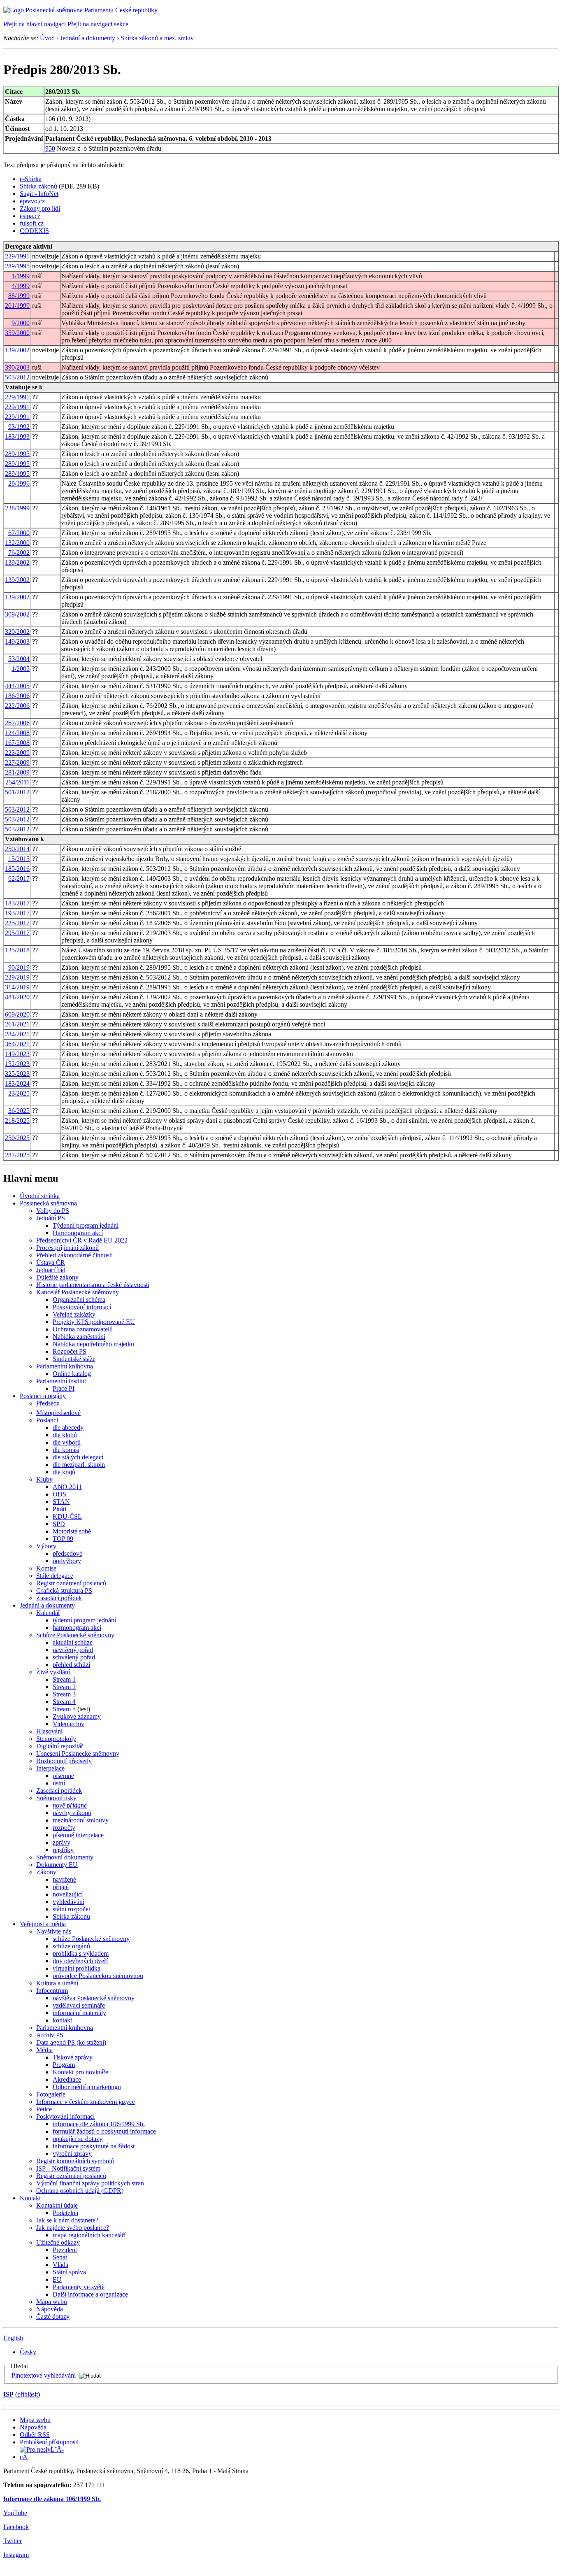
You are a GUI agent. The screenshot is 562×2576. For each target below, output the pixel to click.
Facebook (16, 2527)
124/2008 (17, 733)
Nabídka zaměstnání (79, 1337)
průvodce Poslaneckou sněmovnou (98, 1976)
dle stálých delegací (78, 1457)
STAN (61, 1502)
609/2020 (17, 1014)
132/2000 (17, 543)
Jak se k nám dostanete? (67, 2220)
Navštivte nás (54, 1931)
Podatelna (65, 2213)
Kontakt (30, 2198)
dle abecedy (68, 1428)
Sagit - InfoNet (39, 194)
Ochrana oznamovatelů (83, 1329)
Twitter (13, 2541)
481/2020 (17, 997)
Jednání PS (51, 1218)
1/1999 (21, 276)
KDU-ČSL (67, 1516)
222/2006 (17, 706)
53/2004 (19, 659)
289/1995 (17, 266)
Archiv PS (50, 2035)
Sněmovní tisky (56, 1798)
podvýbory (67, 1561)
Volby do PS (53, 1211)
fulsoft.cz (32, 223)
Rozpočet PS (70, 1351)
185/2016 (17, 869)
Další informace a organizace (90, 2294)
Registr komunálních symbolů (75, 2161)
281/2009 (17, 772)
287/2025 (17, 1155)
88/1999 (19, 296)
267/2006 (17, 723)
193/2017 (17, 913)
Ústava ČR (51, 1262)
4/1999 (21, 286)
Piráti (59, 1509)
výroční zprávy (72, 2154)
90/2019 (19, 967)
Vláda (60, 2265)
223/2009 (17, 753)
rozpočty (64, 1828)
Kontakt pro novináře (80, 2072)
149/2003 (17, 641)
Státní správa (69, 2272)
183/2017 (17, 903)
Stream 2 (64, 1687)
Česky (28, 2352)
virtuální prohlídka (77, 1968)
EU (57, 2279)
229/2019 (17, 977)
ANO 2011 (67, 1487)
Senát (60, 2257)
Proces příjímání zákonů (67, 1248)
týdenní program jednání (84, 1620)
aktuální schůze (73, 1642)
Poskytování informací (82, 1307)
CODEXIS (34, 231)
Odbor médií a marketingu (87, 2087)
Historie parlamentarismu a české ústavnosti (93, 1285)
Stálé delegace (55, 1576)
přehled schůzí (71, 1665)
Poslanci (47, 1420)
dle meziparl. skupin (79, 1465)
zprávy (62, 1842)
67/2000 (19, 533)
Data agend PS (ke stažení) (71, 2042)
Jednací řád (51, 1270)
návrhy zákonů (72, 1813)
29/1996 (19, 483)
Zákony (46, 1872)
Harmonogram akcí (78, 1233)
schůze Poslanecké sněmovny (91, 1939)
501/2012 (17, 792)
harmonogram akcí (77, 1628)
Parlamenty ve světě (79, 2287)
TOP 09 (63, 1539)
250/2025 (17, 1138)
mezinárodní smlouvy (81, 1820)
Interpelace (50, 1768)
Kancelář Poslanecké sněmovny (78, 1292)
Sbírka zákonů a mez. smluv (157, 38)
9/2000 (21, 323)
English (13, 2338)
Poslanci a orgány (43, 1396)
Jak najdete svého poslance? (73, 2228)
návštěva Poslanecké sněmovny (94, 1998)
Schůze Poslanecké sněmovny (75, 1635)
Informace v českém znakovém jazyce (86, 2102)
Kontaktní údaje (57, 2205)
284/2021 (17, 1034)
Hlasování (49, 1731)
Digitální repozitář (60, 1746)
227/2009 (17, 762)
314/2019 (17, 987)
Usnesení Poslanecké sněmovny (78, 1753)
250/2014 (17, 849)
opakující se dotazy (78, 2139)
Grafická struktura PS (64, 1591)
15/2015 (19, 859)
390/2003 (17, 367)
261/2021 (17, 1024)
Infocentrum (52, 1991)
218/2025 (17, 1120)
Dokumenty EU (57, 1865)
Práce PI (64, 1388)
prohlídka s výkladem (81, 1954)
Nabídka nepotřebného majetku (93, 1344)
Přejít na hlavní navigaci (35, 24)
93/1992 (19, 427)
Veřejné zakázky (74, 1314)
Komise (46, 1568)
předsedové (67, 1553)
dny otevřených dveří (80, 1961)
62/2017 (19, 878)
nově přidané (70, 1805)
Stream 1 (64, 1679)
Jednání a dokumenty (88, 38)
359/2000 (17, 333)
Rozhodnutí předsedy (64, 1761)
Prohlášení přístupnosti (49, 2442)
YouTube (15, 2513)
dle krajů (64, 1472)
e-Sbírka (31, 179)
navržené (64, 1879)
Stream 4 (64, 1702)
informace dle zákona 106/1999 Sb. (99, 2124)
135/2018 (17, 950)
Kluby (44, 1479)
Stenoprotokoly (56, 1739)
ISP (8, 2394)
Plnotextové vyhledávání (44, 2375)
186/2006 (17, 696)
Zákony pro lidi (40, 208)
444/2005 (17, 686)
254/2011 (17, 782)
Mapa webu (52, 2302)
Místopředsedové (58, 1413)
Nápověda (50, 2309)
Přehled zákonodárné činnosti (74, 1255)
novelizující (68, 1894)
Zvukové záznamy (77, 1716)
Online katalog (72, 1374)
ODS (59, 1494)
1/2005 (21, 669)
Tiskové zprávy (73, 2057)
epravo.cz (32, 201)
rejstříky (63, 1850)
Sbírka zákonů (38, 186)
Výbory (46, 1546)
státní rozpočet (71, 1909)
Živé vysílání (53, 1672)
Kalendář (48, 1613)
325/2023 (17, 1074)
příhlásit (28, 2394)
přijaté (61, 1887)
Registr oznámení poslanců (71, 1583)
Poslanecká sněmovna (48, 1203)
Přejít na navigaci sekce (98, 24)
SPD (59, 1524)
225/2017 (17, 923)
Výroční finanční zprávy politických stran (90, 2183)
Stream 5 (64, 1709)
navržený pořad (73, 1650)
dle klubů (65, 1435)
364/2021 (17, 1044)
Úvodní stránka (40, 1196)
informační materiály (79, 2013)
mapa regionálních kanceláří (89, 2235)
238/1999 (17, 508)
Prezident (65, 2250)
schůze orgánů (71, 1946)
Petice (44, 2109)
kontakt (62, 2020)
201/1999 (17, 306)
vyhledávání (69, 1902)
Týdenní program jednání (86, 1225)
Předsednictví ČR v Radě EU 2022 (82, 1240)
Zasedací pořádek (59, 1598)
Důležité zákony (57, 1277)
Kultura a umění (57, 1983)
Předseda (48, 1403)
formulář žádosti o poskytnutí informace (104, 2131)
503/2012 (17, 377)
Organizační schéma (79, 1300)
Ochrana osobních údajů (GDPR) (80, 2191)
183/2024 (17, 1083)
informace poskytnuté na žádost (94, 2146)
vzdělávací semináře (79, 2005)
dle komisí (66, 1450)
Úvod (47, 38)
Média (44, 2050)
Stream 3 (64, 1694)
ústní (59, 1783)
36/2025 (19, 1111)
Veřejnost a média (43, 1924)
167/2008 (17, 743)
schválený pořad (74, 1657)
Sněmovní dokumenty (65, 1857)
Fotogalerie (51, 2094)
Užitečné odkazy (58, 2242)
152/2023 (17, 1064)
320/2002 (17, 632)
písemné (63, 1776)
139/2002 (17, 350)
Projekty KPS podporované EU (94, 1322)
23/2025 (19, 1093)
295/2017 (17, 933)
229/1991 (17, 256)
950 (50, 148)
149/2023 (17, 1054)
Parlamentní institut (61, 1381)
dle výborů (67, 1442)
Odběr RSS (35, 2435)
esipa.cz (30, 216)
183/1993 (17, 436)
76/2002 (19, 553)
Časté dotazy (53, 2317)
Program (64, 2065)
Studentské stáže (74, 1359)
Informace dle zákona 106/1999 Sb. (52, 2499)
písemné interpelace (78, 1835)
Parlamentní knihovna (65, 1366)
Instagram (16, 2555)
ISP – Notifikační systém (68, 2168)
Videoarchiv (69, 1724)
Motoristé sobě (72, 1531)
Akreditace (67, 2079)
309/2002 (17, 614)
